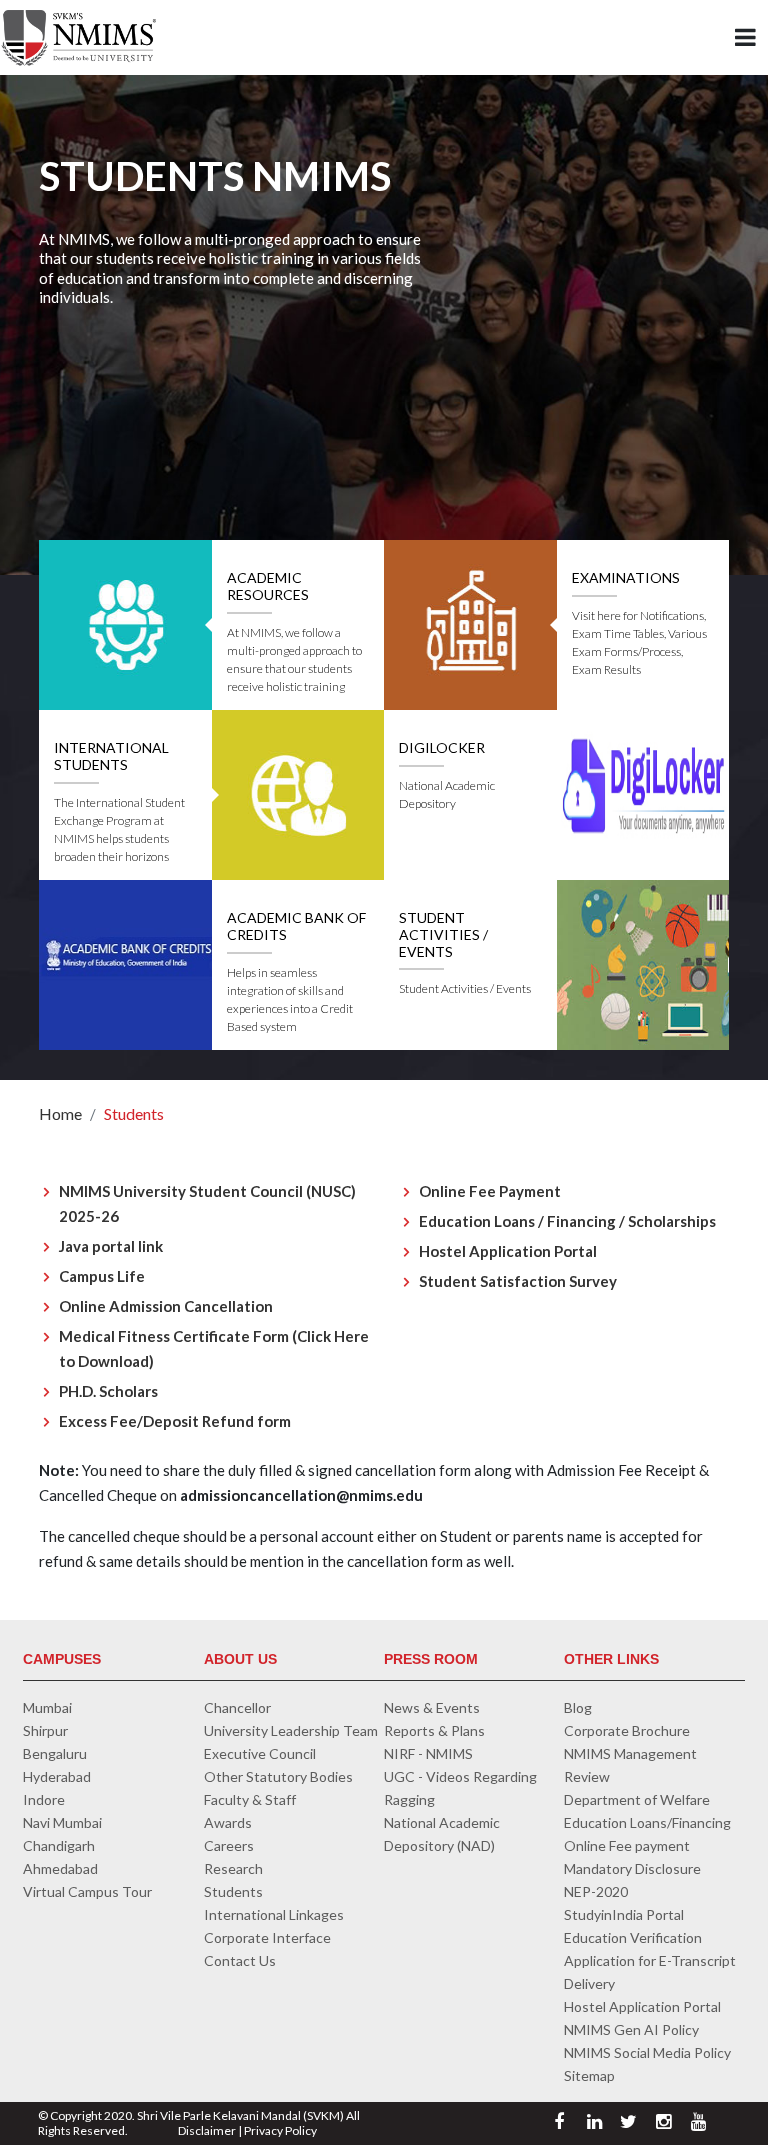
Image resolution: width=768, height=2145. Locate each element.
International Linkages (274, 1914)
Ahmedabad (60, 1868)
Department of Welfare (637, 1799)
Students (134, 1113)
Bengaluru (55, 1753)
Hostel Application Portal (642, 2006)
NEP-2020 (596, 1891)
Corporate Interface (267, 1937)
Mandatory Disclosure (632, 1868)
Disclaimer (207, 2130)
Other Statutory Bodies (278, 1776)
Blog (578, 1707)
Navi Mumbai (62, 1822)
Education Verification (633, 1937)
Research (233, 1868)
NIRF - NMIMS (428, 1753)
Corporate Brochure (627, 1730)
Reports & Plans (434, 1730)
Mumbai (47, 1707)
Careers (229, 1845)
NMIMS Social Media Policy (647, 2052)
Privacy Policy (280, 2130)
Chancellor (237, 1707)
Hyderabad (57, 1776)
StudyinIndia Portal (624, 1914)
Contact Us (240, 1960)
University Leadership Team (291, 1730)
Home (60, 1113)
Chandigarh (59, 1845)
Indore (44, 1799)
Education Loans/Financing (647, 1822)
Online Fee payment (627, 1845)
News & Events (432, 1707)
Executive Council (260, 1753)
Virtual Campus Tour (87, 1891)
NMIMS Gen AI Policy (631, 2029)
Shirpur (45, 1730)
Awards (228, 1822)
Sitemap (589, 2075)
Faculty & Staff (250, 1799)
